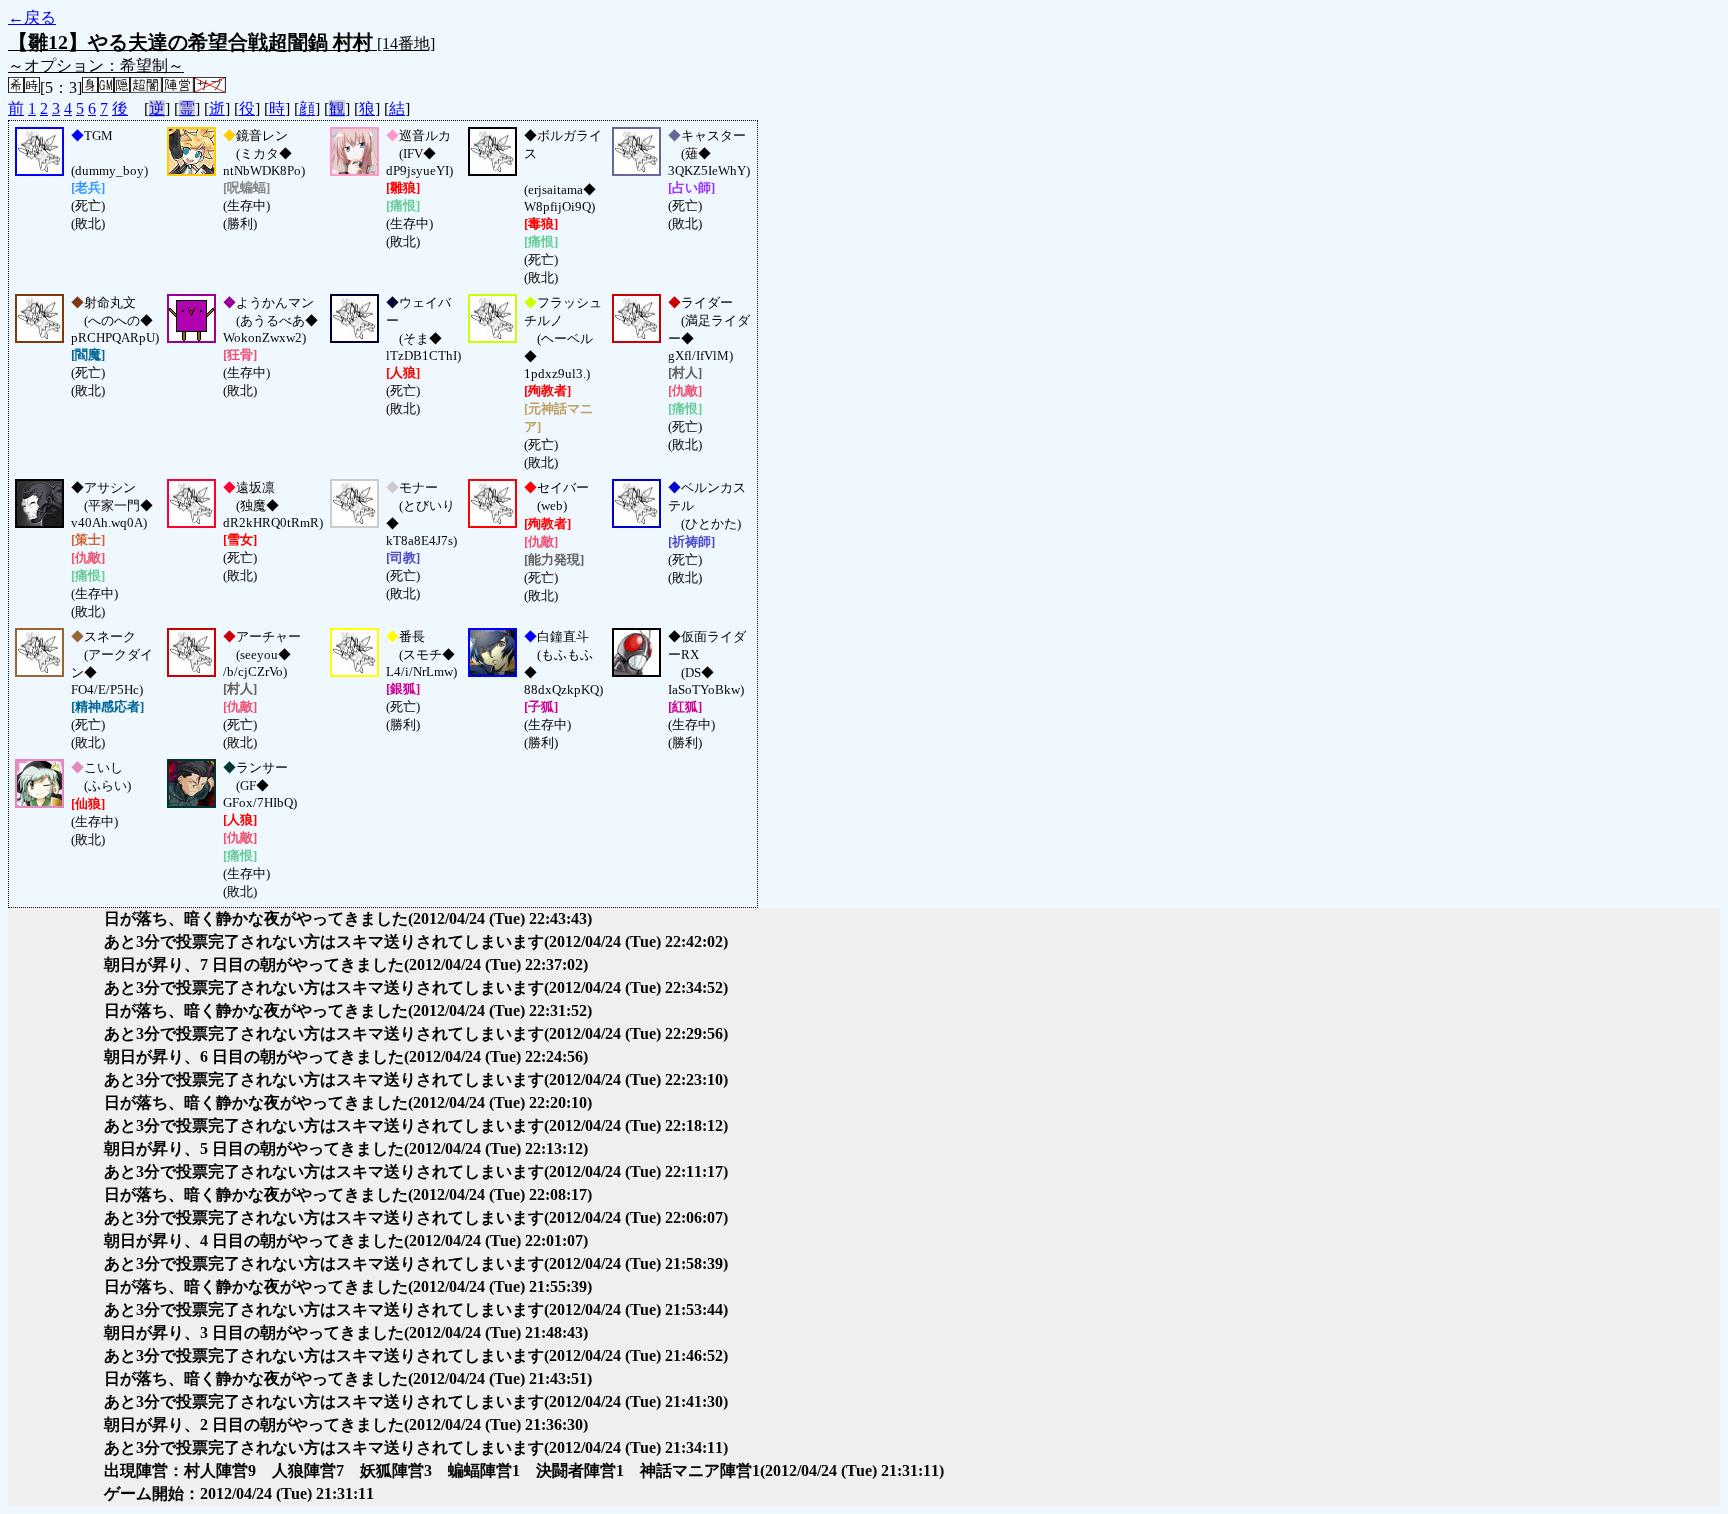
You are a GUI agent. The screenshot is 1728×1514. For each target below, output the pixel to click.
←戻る (32, 17)
